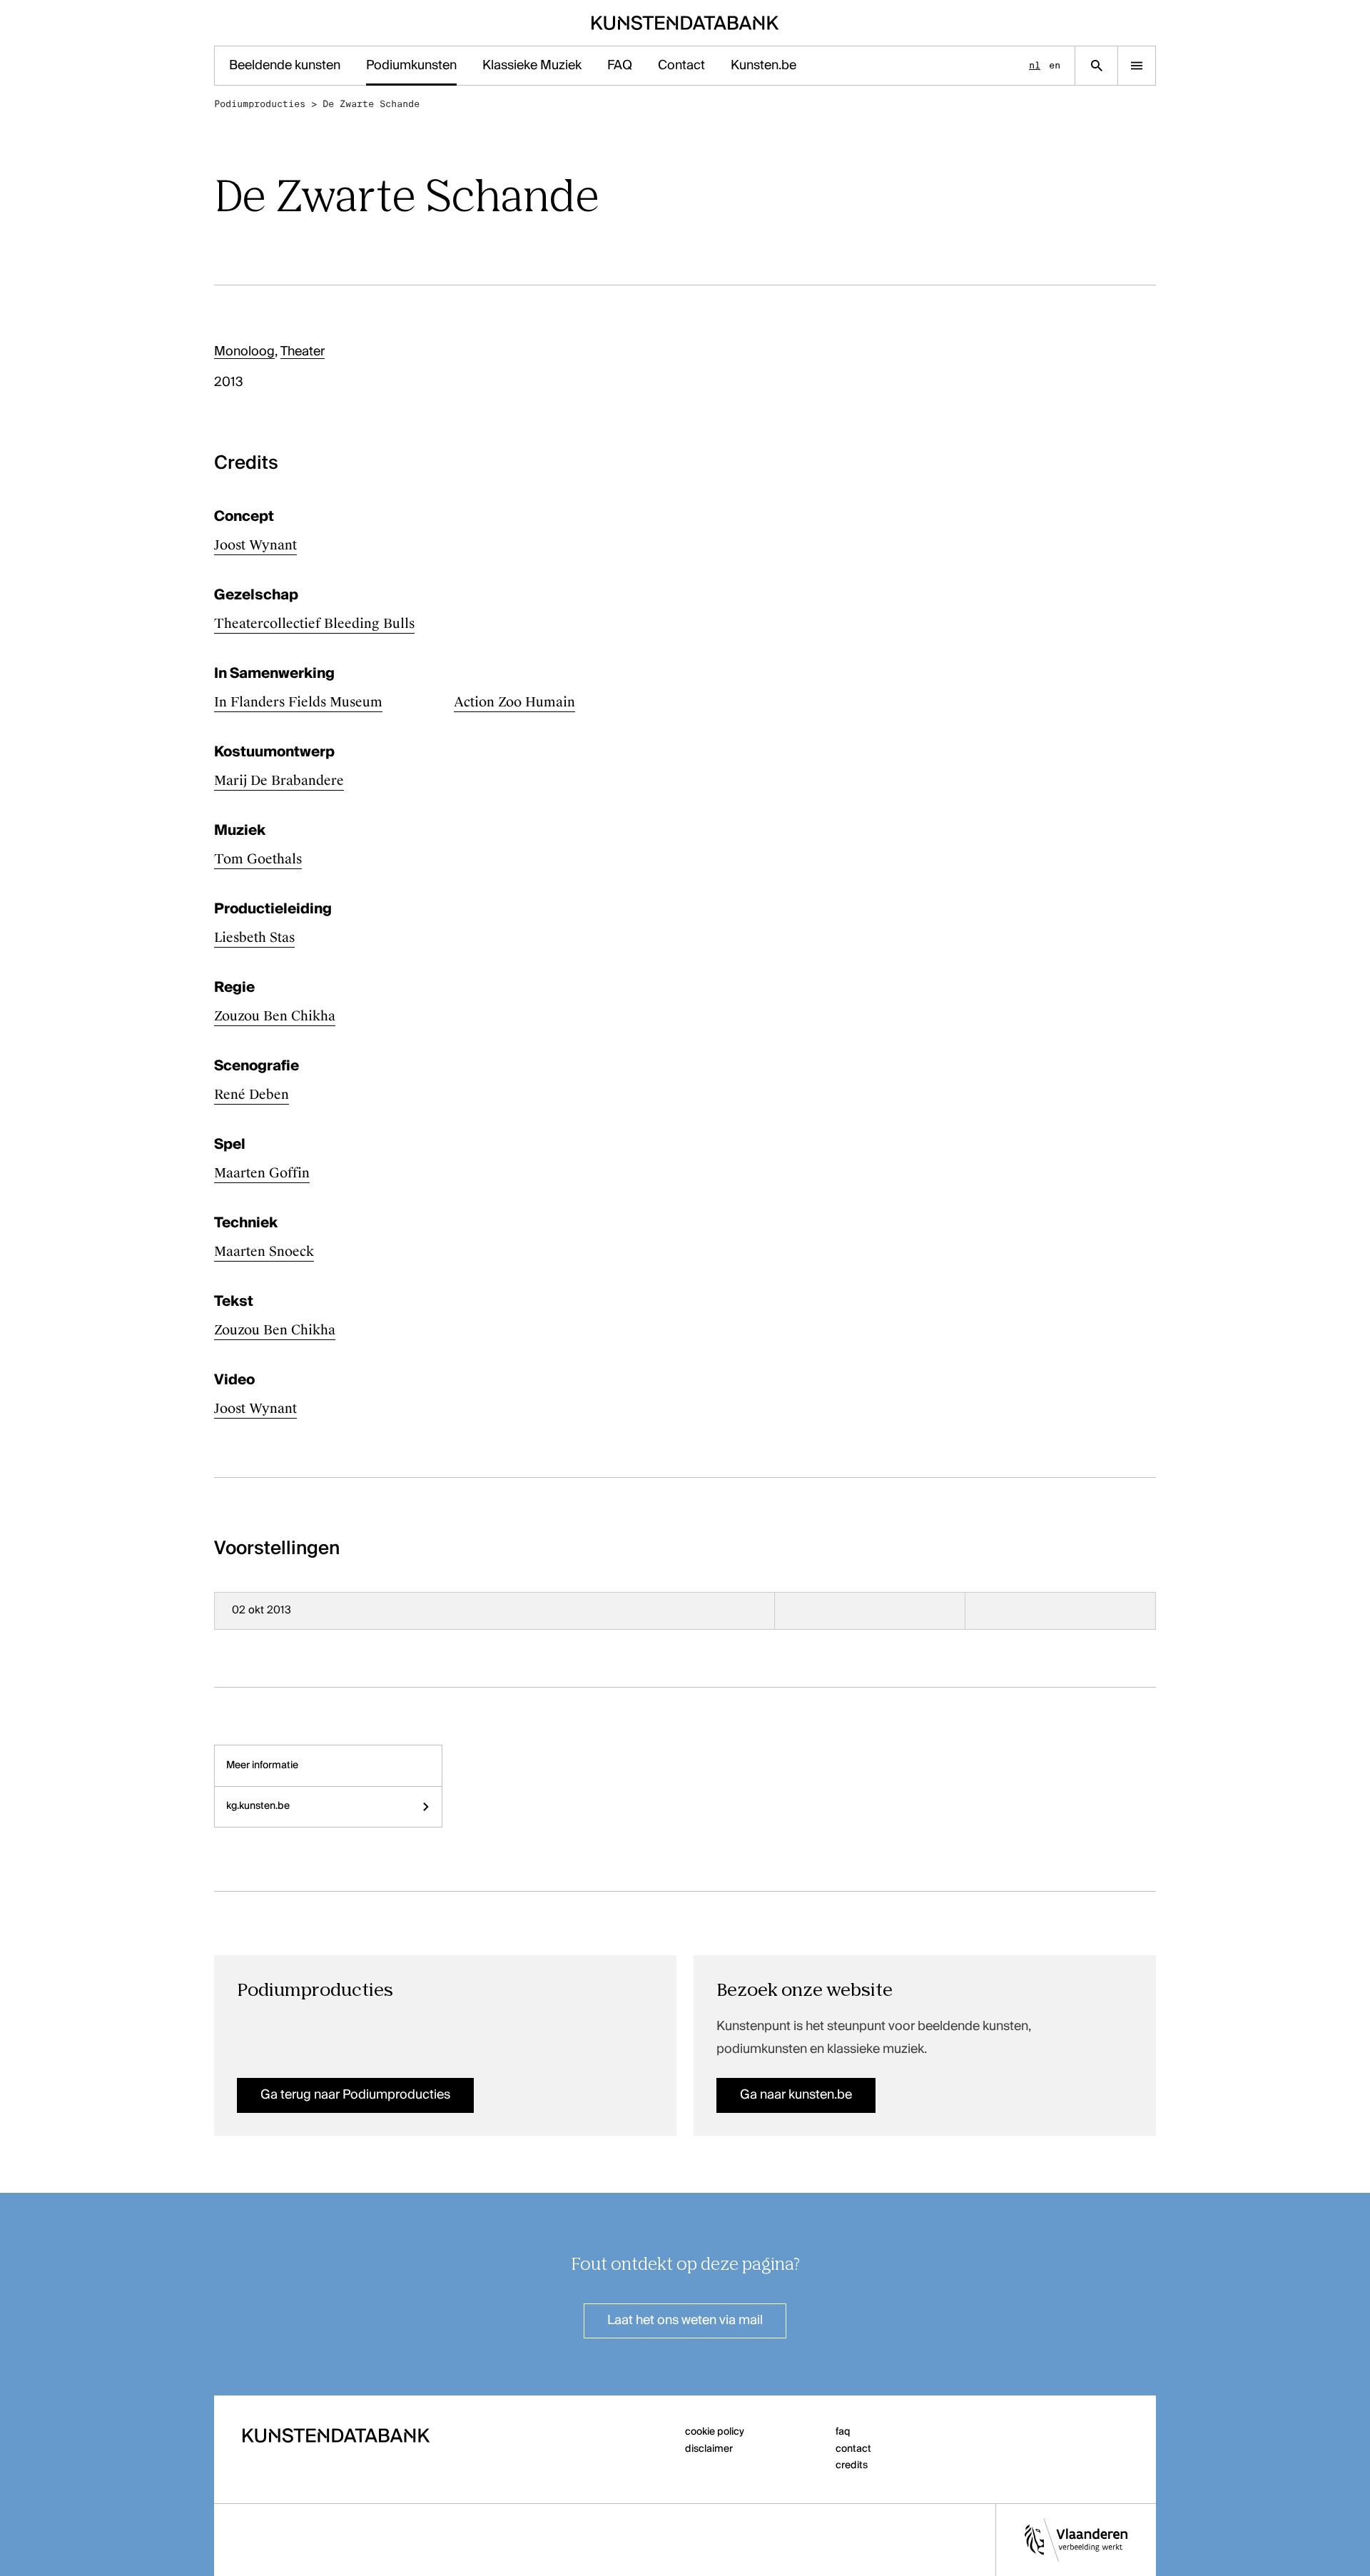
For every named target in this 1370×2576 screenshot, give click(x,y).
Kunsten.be (763, 66)
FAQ (620, 66)
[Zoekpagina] (1096, 66)
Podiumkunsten (411, 66)
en (1055, 65)
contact (853, 2449)
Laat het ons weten (685, 2321)
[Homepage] (685, 23)
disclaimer (709, 2449)
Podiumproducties (260, 104)
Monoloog (244, 352)
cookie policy (715, 2432)
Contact (681, 66)
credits (852, 2465)
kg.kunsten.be (258, 1806)
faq (843, 2432)
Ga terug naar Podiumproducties (355, 2095)
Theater (303, 352)
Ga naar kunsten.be (796, 2095)
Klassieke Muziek (532, 66)
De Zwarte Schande (371, 104)
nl (1035, 65)
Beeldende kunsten (285, 66)
